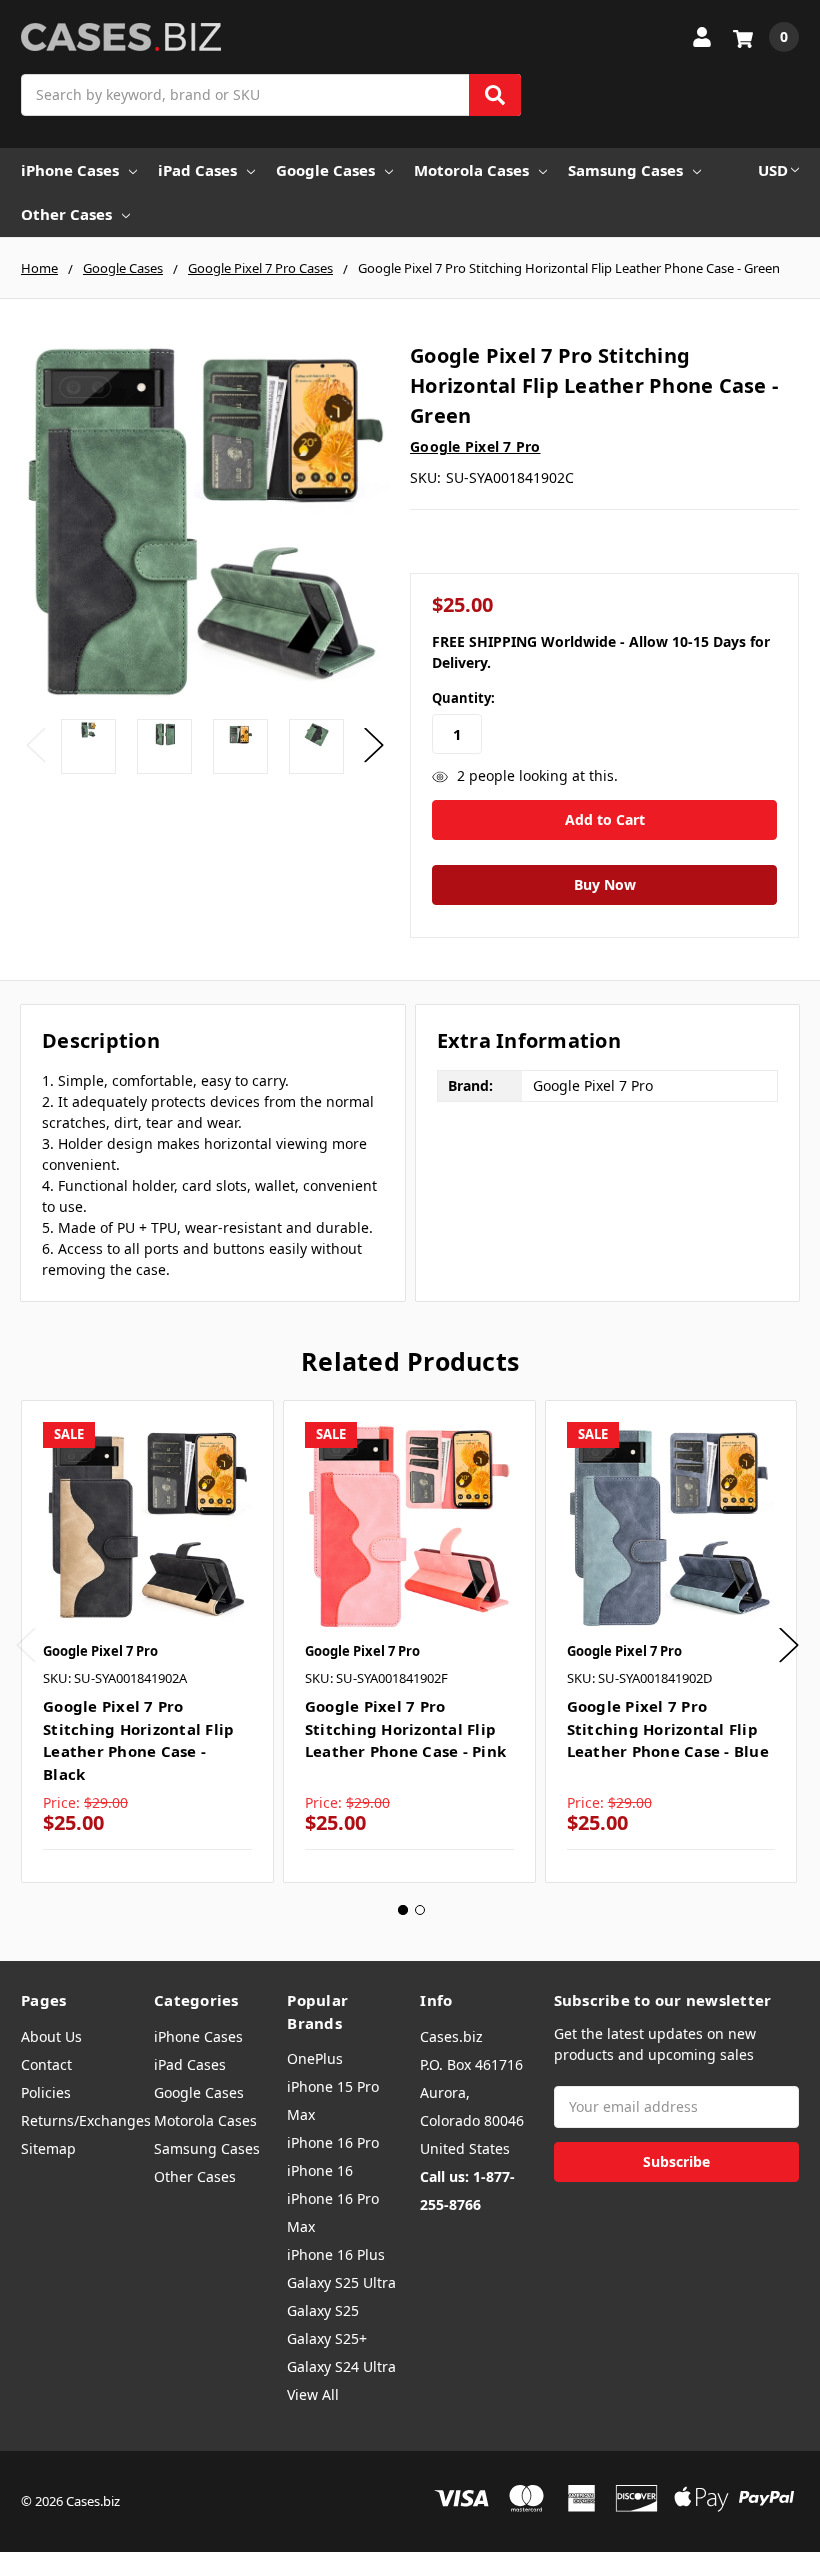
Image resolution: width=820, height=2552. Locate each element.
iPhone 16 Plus (336, 2254)
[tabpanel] (147, 1641)
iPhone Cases (70, 170)
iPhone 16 (320, 2170)
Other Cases (66, 214)
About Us (51, 2036)
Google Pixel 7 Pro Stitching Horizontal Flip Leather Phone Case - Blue (668, 1728)
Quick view (147, 1526)
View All (313, 2394)
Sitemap (48, 2148)
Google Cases (325, 170)
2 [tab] (420, 1910)
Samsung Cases (625, 170)
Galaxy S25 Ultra (341, 2282)
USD (773, 170)
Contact (46, 2064)
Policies (46, 2092)
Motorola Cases (471, 170)
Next (374, 745)
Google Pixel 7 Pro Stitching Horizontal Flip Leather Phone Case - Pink (405, 1728)
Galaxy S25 (323, 2310)
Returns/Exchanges (86, 2120)
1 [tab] (403, 1910)
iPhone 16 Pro (333, 2142)
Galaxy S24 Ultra (341, 2366)
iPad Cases (197, 170)
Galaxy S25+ (327, 2338)
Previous (36, 745)
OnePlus (315, 2058)
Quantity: (463, 698)
